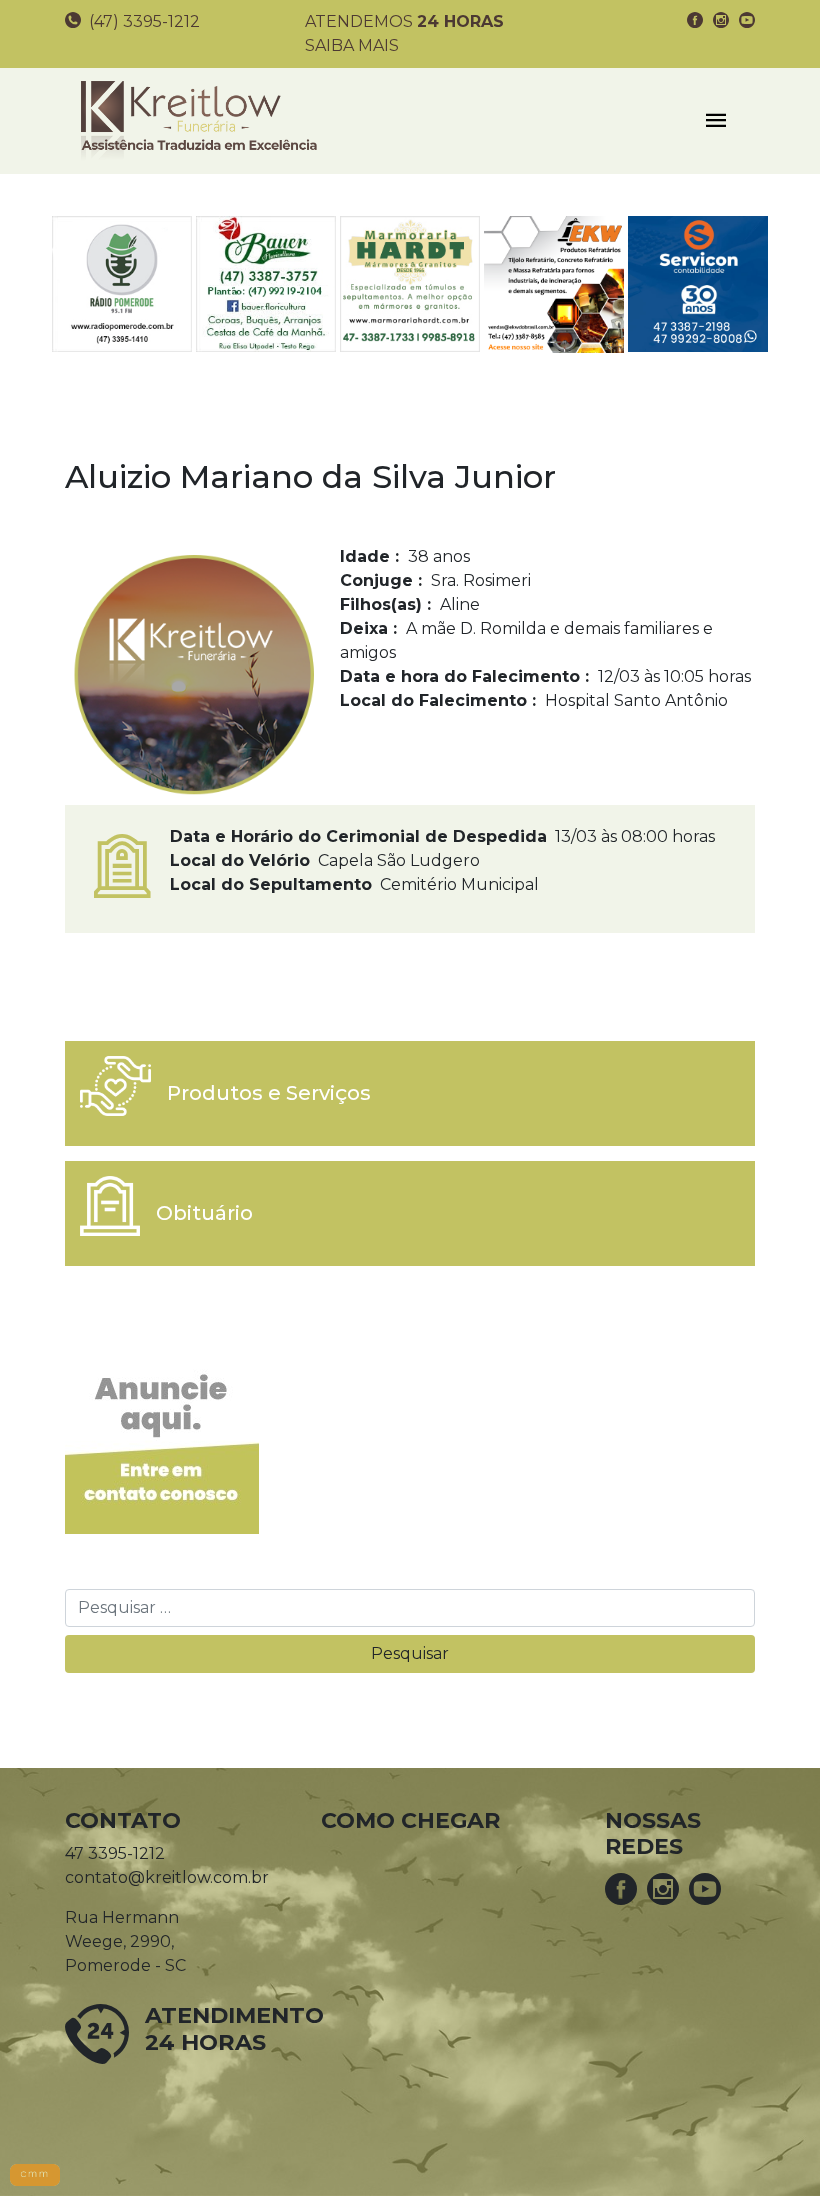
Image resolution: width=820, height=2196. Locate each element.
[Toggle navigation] (716, 121)
